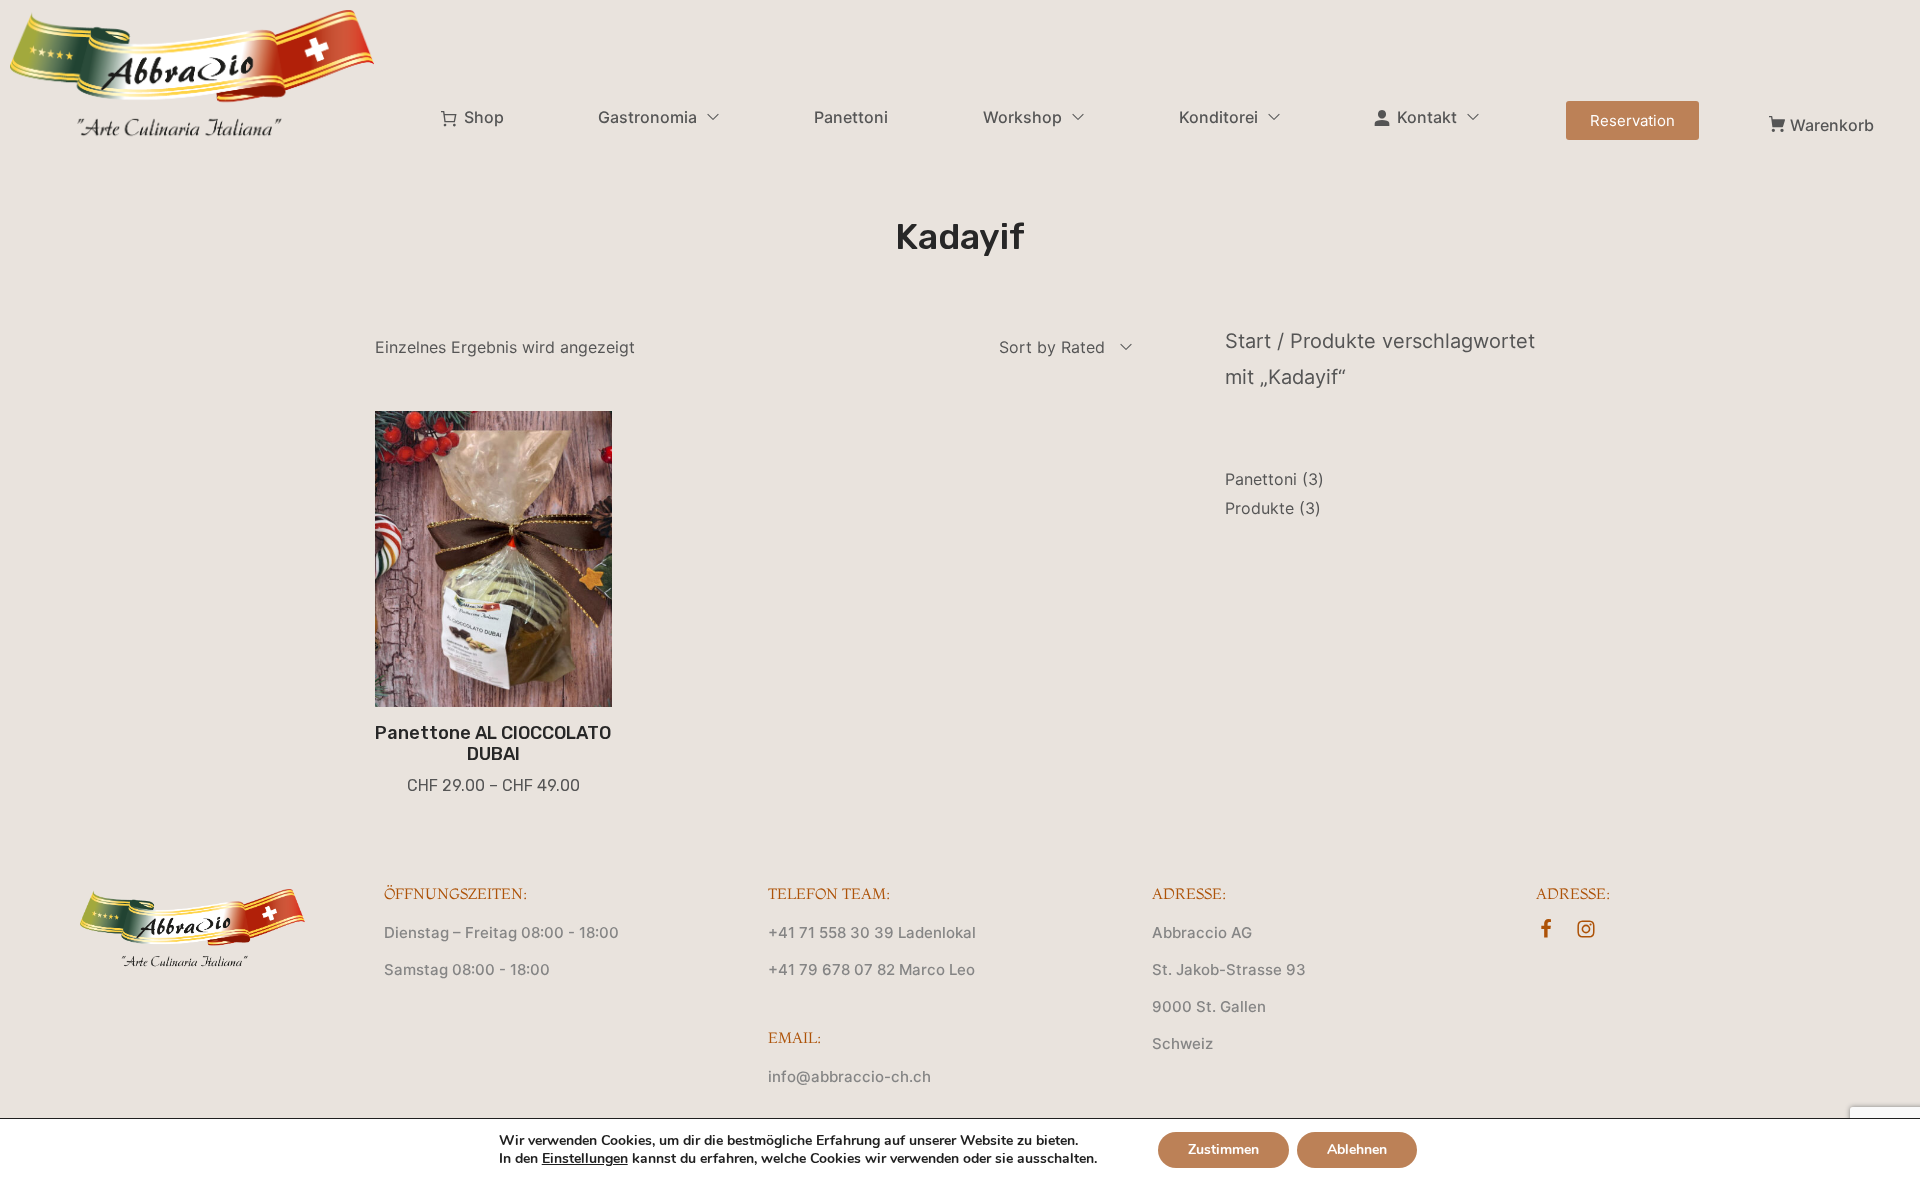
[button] (1632, 120)
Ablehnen (1357, 1149)
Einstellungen (585, 1159)
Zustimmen (1223, 1149)
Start (1248, 341)
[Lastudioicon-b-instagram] (1586, 929)
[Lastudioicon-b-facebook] (1546, 929)
